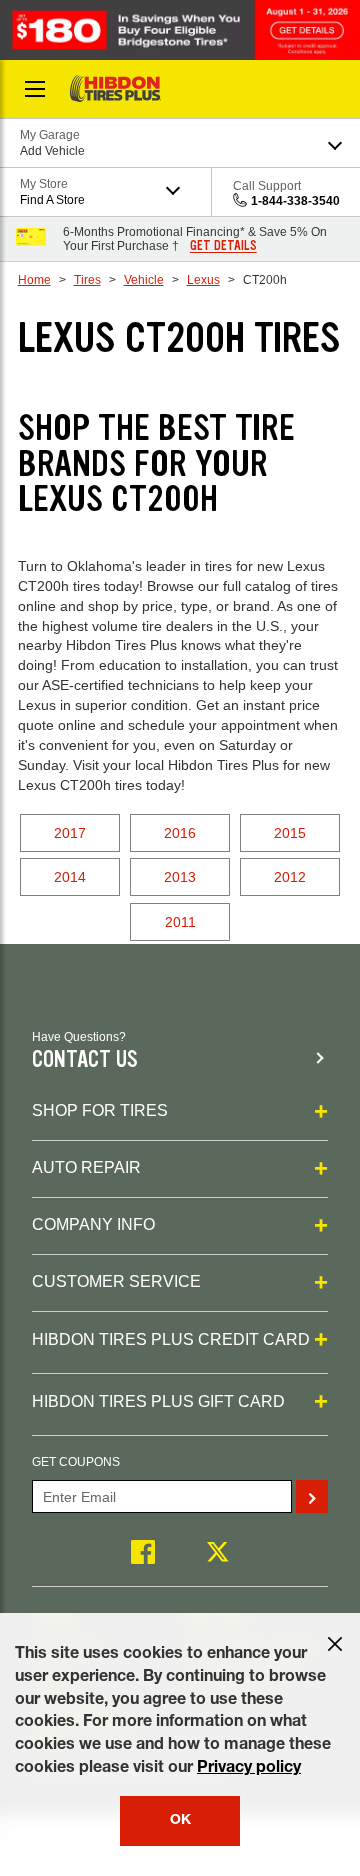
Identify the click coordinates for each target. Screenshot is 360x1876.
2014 (70, 877)
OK (180, 1821)
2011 (180, 922)
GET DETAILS (223, 246)
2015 (290, 833)
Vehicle (144, 280)
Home (34, 280)
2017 (70, 833)
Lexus (203, 280)
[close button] (335, 1644)
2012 (290, 877)
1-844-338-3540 (295, 201)
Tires (87, 280)
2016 (180, 833)
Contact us (85, 1059)
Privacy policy (249, 1769)
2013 (180, 877)
